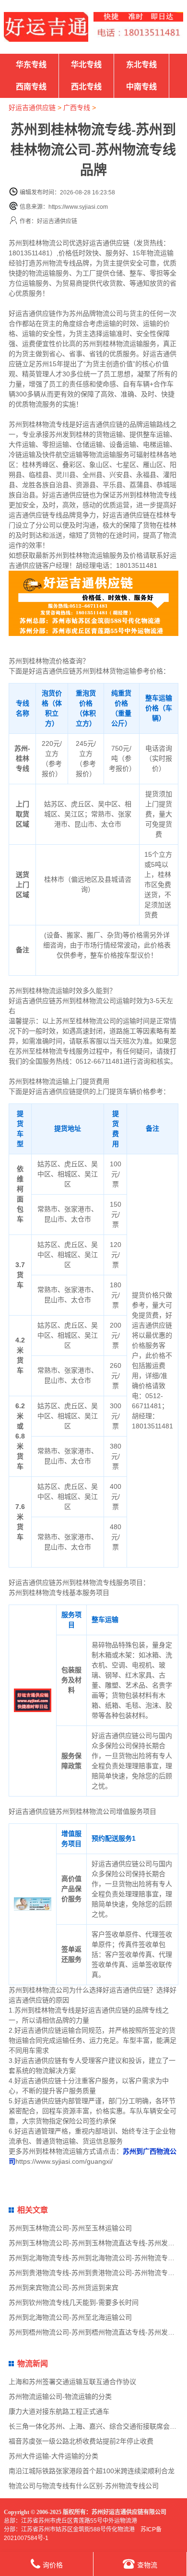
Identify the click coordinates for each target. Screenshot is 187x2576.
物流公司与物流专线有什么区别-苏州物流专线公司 (84, 2486)
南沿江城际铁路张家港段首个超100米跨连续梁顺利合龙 (92, 2471)
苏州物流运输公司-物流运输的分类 (60, 2396)
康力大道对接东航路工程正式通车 (59, 2411)
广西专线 (77, 108)
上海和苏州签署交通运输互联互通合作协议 (72, 2382)
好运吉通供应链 (32, 108)
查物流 (147, 2565)
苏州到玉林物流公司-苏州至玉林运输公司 (70, 2228)
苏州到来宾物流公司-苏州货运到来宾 (64, 2288)
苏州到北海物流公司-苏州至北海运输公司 (70, 2317)
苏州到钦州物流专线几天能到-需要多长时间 (74, 2302)
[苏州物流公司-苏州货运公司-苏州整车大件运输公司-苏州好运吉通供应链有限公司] (46, 27)
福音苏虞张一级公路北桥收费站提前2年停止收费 (81, 2441)
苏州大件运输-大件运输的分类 (53, 2456)
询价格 (53, 2565)
